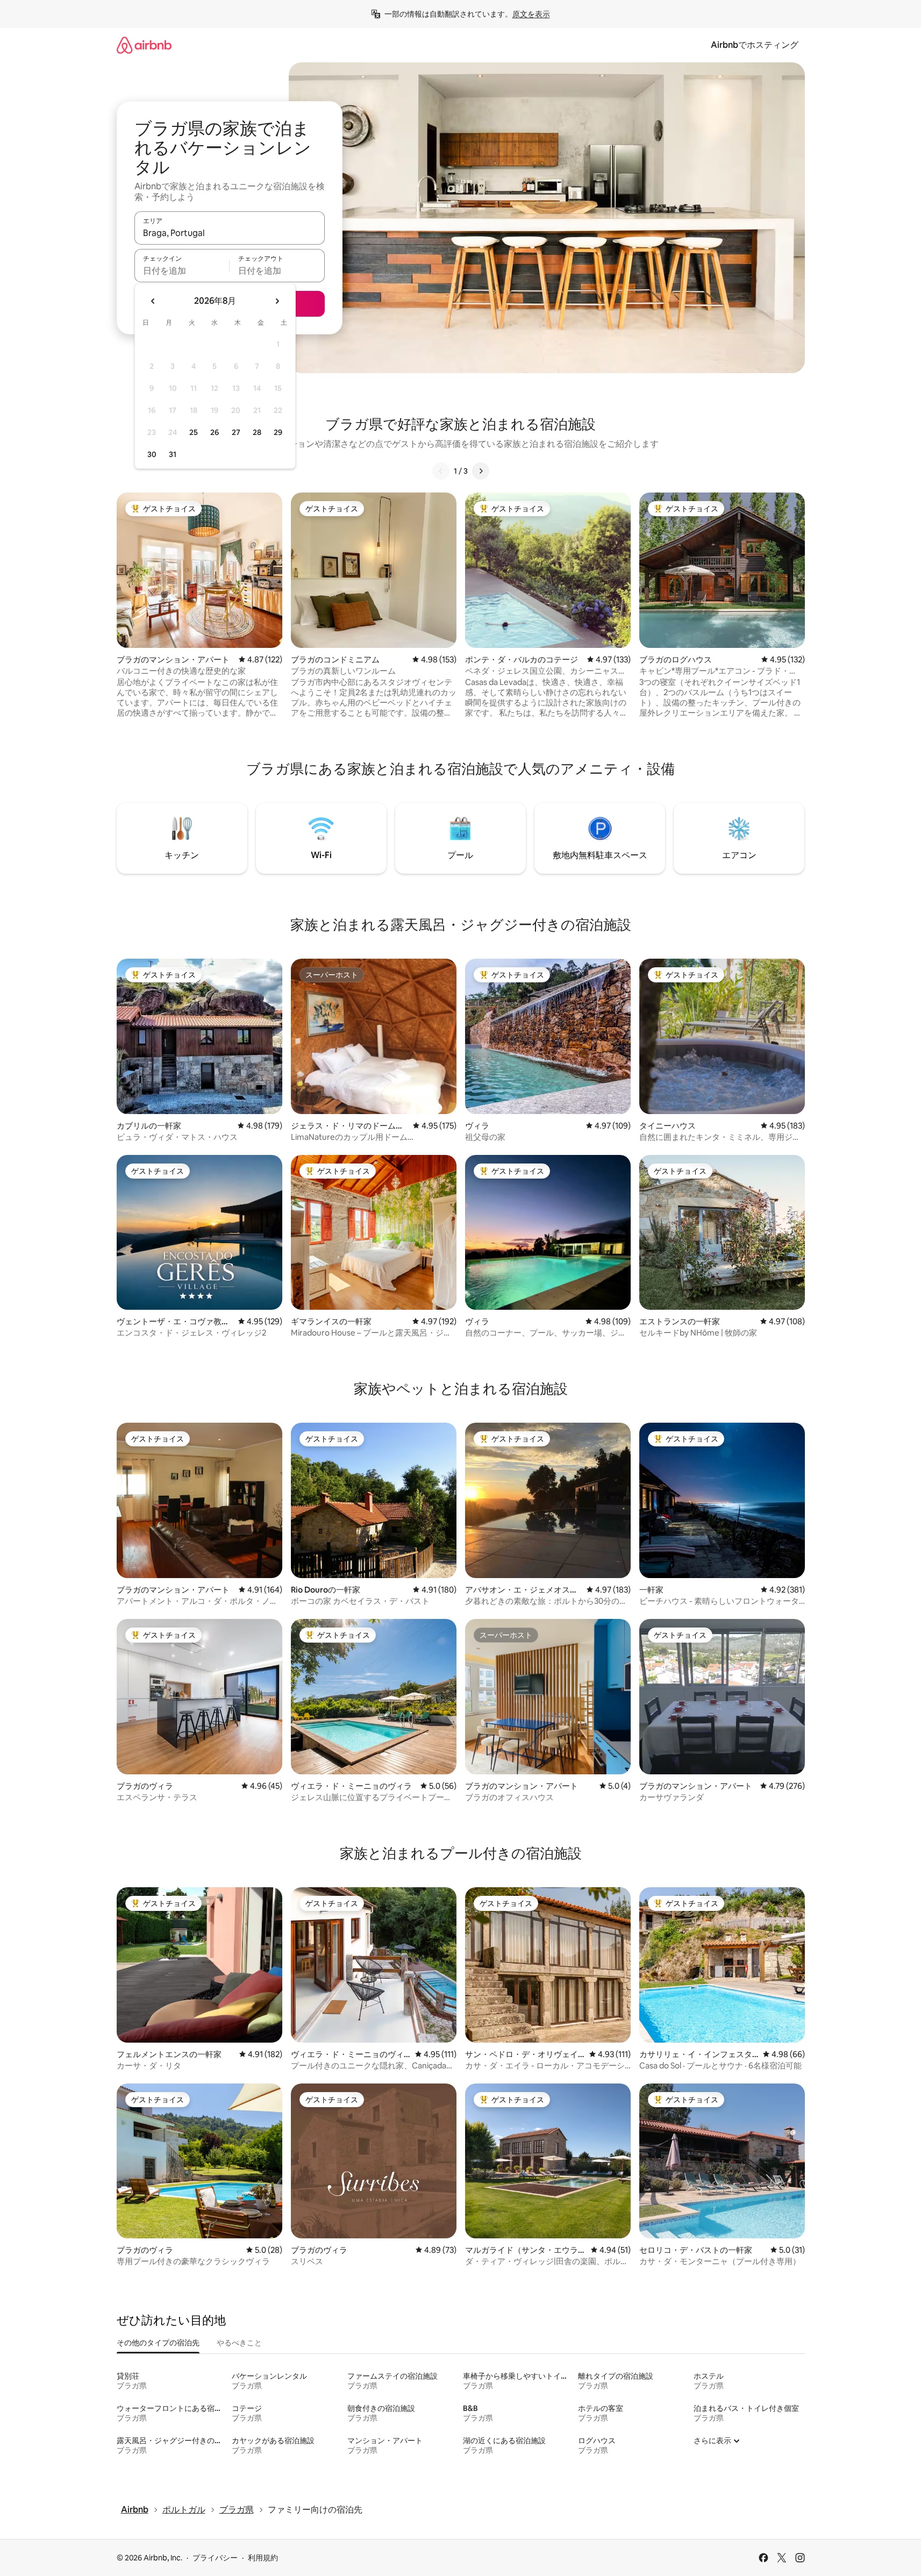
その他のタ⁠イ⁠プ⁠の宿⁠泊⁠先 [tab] (158, 2343)
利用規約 (263, 2558)
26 (215, 432)
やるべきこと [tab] (239, 2343)
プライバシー (215, 2558)
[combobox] (230, 233)
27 (236, 432)
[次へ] (481, 471)
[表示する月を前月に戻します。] (153, 301)
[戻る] (441, 471)
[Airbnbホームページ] (144, 45)
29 (278, 432)
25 (194, 432)
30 (152, 454)
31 (173, 454)
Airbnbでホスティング (755, 45)
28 (257, 432)
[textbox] (182, 270)
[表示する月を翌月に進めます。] (277, 301)
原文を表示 (531, 14)
